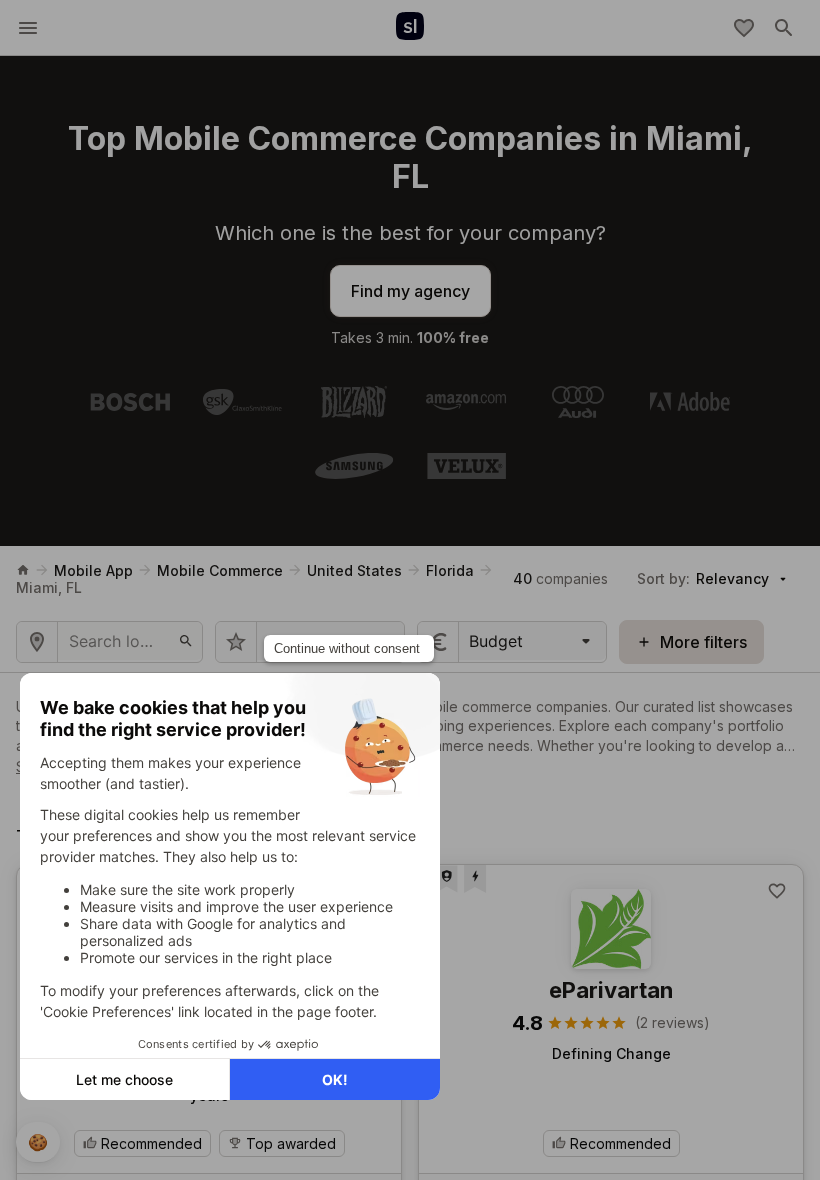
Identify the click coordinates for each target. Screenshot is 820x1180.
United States (354, 570)
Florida (450, 570)
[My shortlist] (744, 28)
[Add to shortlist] (777, 891)
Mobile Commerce (220, 570)
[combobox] (471, 641)
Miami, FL (49, 587)
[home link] (23, 570)
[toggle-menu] (28, 28)
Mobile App (93, 570)
